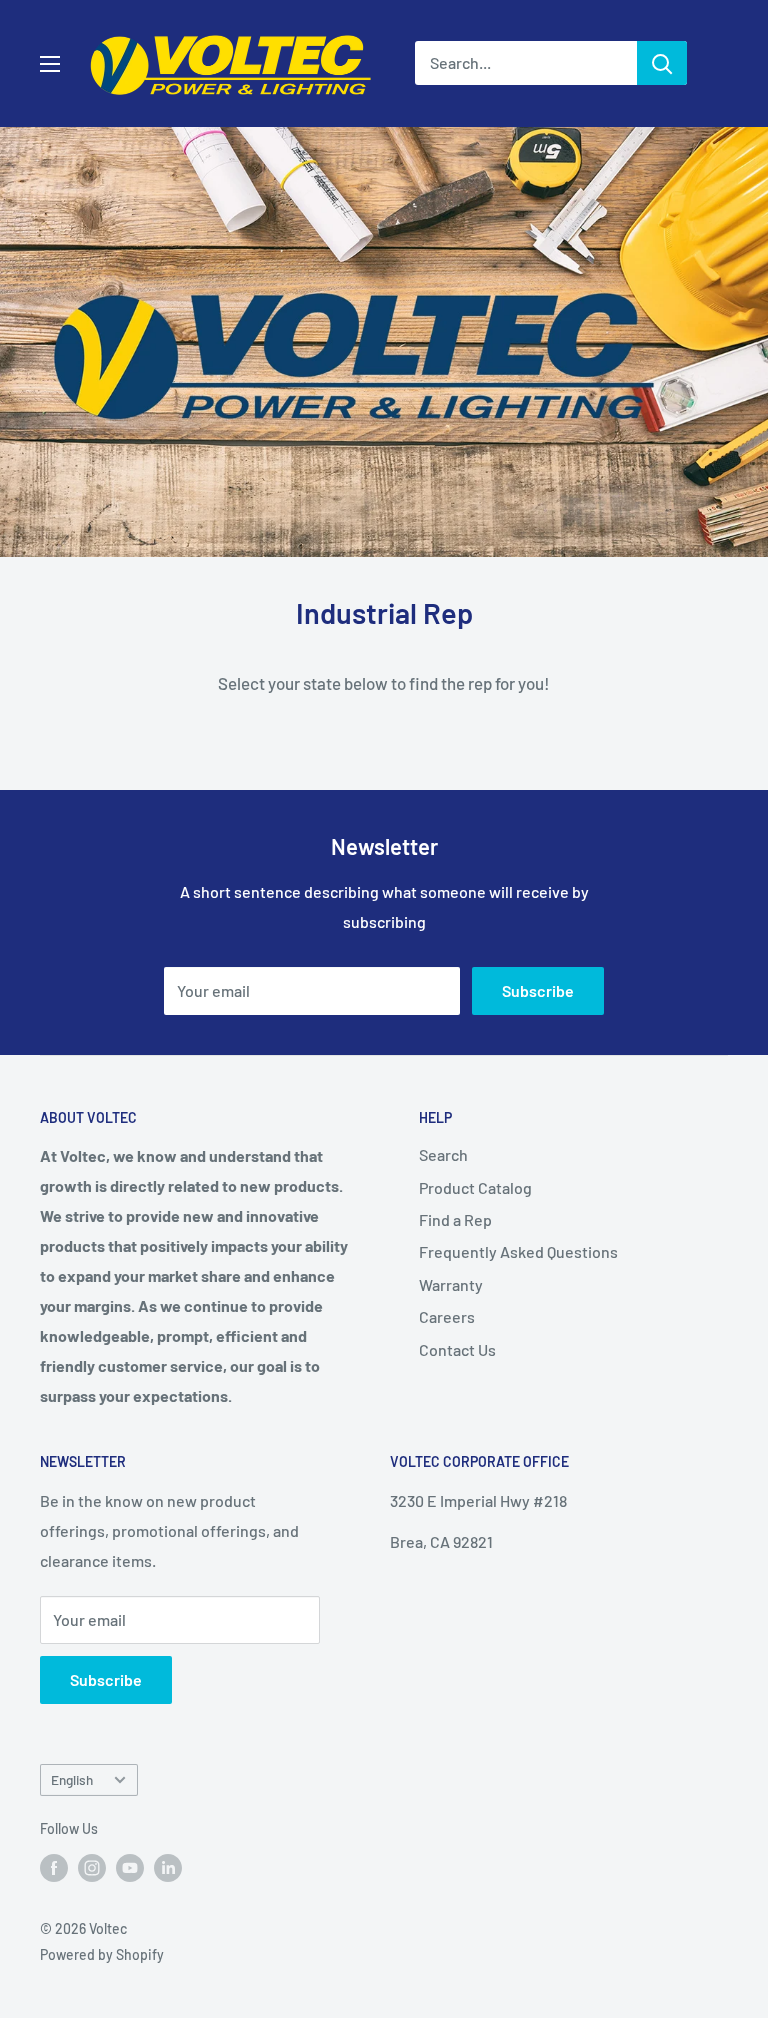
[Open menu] (50, 64)
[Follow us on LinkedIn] (168, 1867)
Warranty (451, 1284)
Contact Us (457, 1349)
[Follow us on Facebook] (54, 1867)
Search (443, 1154)
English (72, 1779)
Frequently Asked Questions (518, 1251)
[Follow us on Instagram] (92, 1867)
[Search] (662, 63)
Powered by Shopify (102, 1954)
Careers (447, 1316)
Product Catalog (475, 1187)
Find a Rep (455, 1219)
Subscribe (538, 990)
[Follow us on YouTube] (130, 1867)
